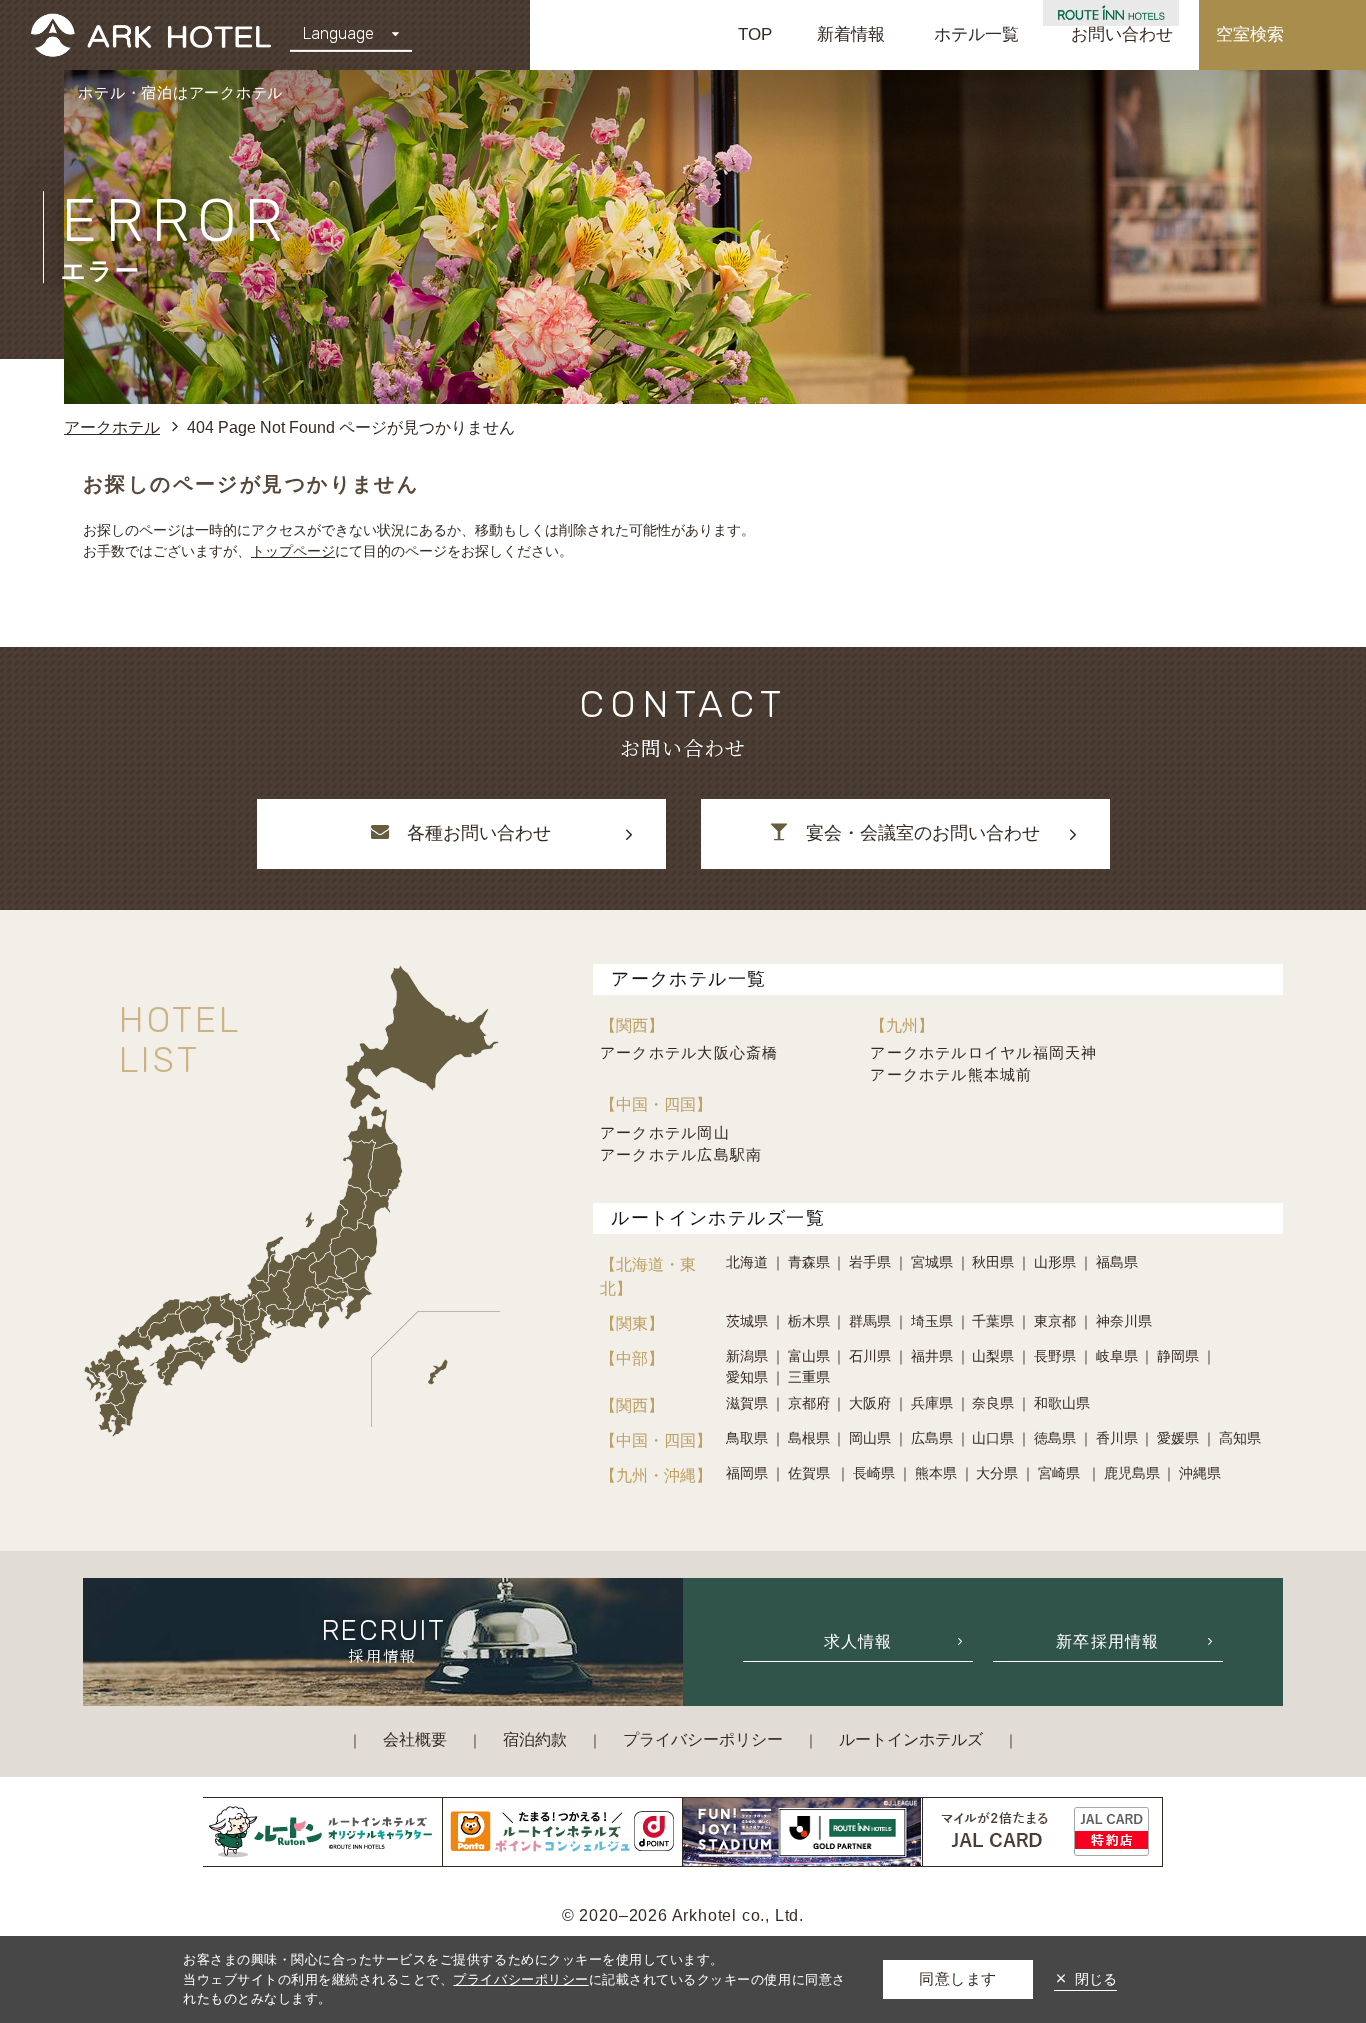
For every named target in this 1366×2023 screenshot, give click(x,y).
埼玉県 (932, 1321)
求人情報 (858, 1641)
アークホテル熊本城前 (951, 1074)
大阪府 (870, 1403)
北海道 (747, 1262)
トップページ (293, 551)
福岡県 (747, 1473)
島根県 (809, 1438)
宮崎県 (1061, 1473)
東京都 (1055, 1321)
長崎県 (874, 1473)
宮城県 (932, 1262)
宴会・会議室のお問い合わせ (923, 833)
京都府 (809, 1403)
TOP (755, 34)
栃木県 (809, 1321)
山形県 (1055, 1262)
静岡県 (1178, 1356)
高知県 (1240, 1438)
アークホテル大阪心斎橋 (689, 1052)
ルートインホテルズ (911, 1739)
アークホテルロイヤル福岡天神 (983, 1052)
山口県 (993, 1438)
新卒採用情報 (1108, 1641)
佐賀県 (811, 1473)
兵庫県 (932, 1403)
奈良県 (993, 1403)
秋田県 (993, 1262)
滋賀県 (747, 1403)
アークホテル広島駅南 (681, 1154)
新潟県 (747, 1356)
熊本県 (936, 1473)
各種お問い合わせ (479, 833)
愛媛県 (1178, 1438)
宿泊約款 (535, 1739)
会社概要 (415, 1739)
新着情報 (851, 34)
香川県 (1117, 1438)
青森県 (809, 1262)
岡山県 (870, 1438)
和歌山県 (1062, 1403)
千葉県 (993, 1321)
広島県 (932, 1438)
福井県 (932, 1356)
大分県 (997, 1473)
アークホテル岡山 (665, 1132)
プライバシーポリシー (703, 1739)
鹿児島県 (1132, 1473)
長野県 (1055, 1356)
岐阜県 (1117, 1356)
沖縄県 (1200, 1473)
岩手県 (870, 1262)
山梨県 (993, 1356)
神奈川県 (1124, 1321)
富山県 (809, 1356)
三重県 (809, 1377)
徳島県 (1055, 1438)
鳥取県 (747, 1438)
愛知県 (747, 1377)
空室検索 (1250, 34)
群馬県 (870, 1321)
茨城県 (747, 1321)
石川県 (870, 1356)
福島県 (1117, 1262)
